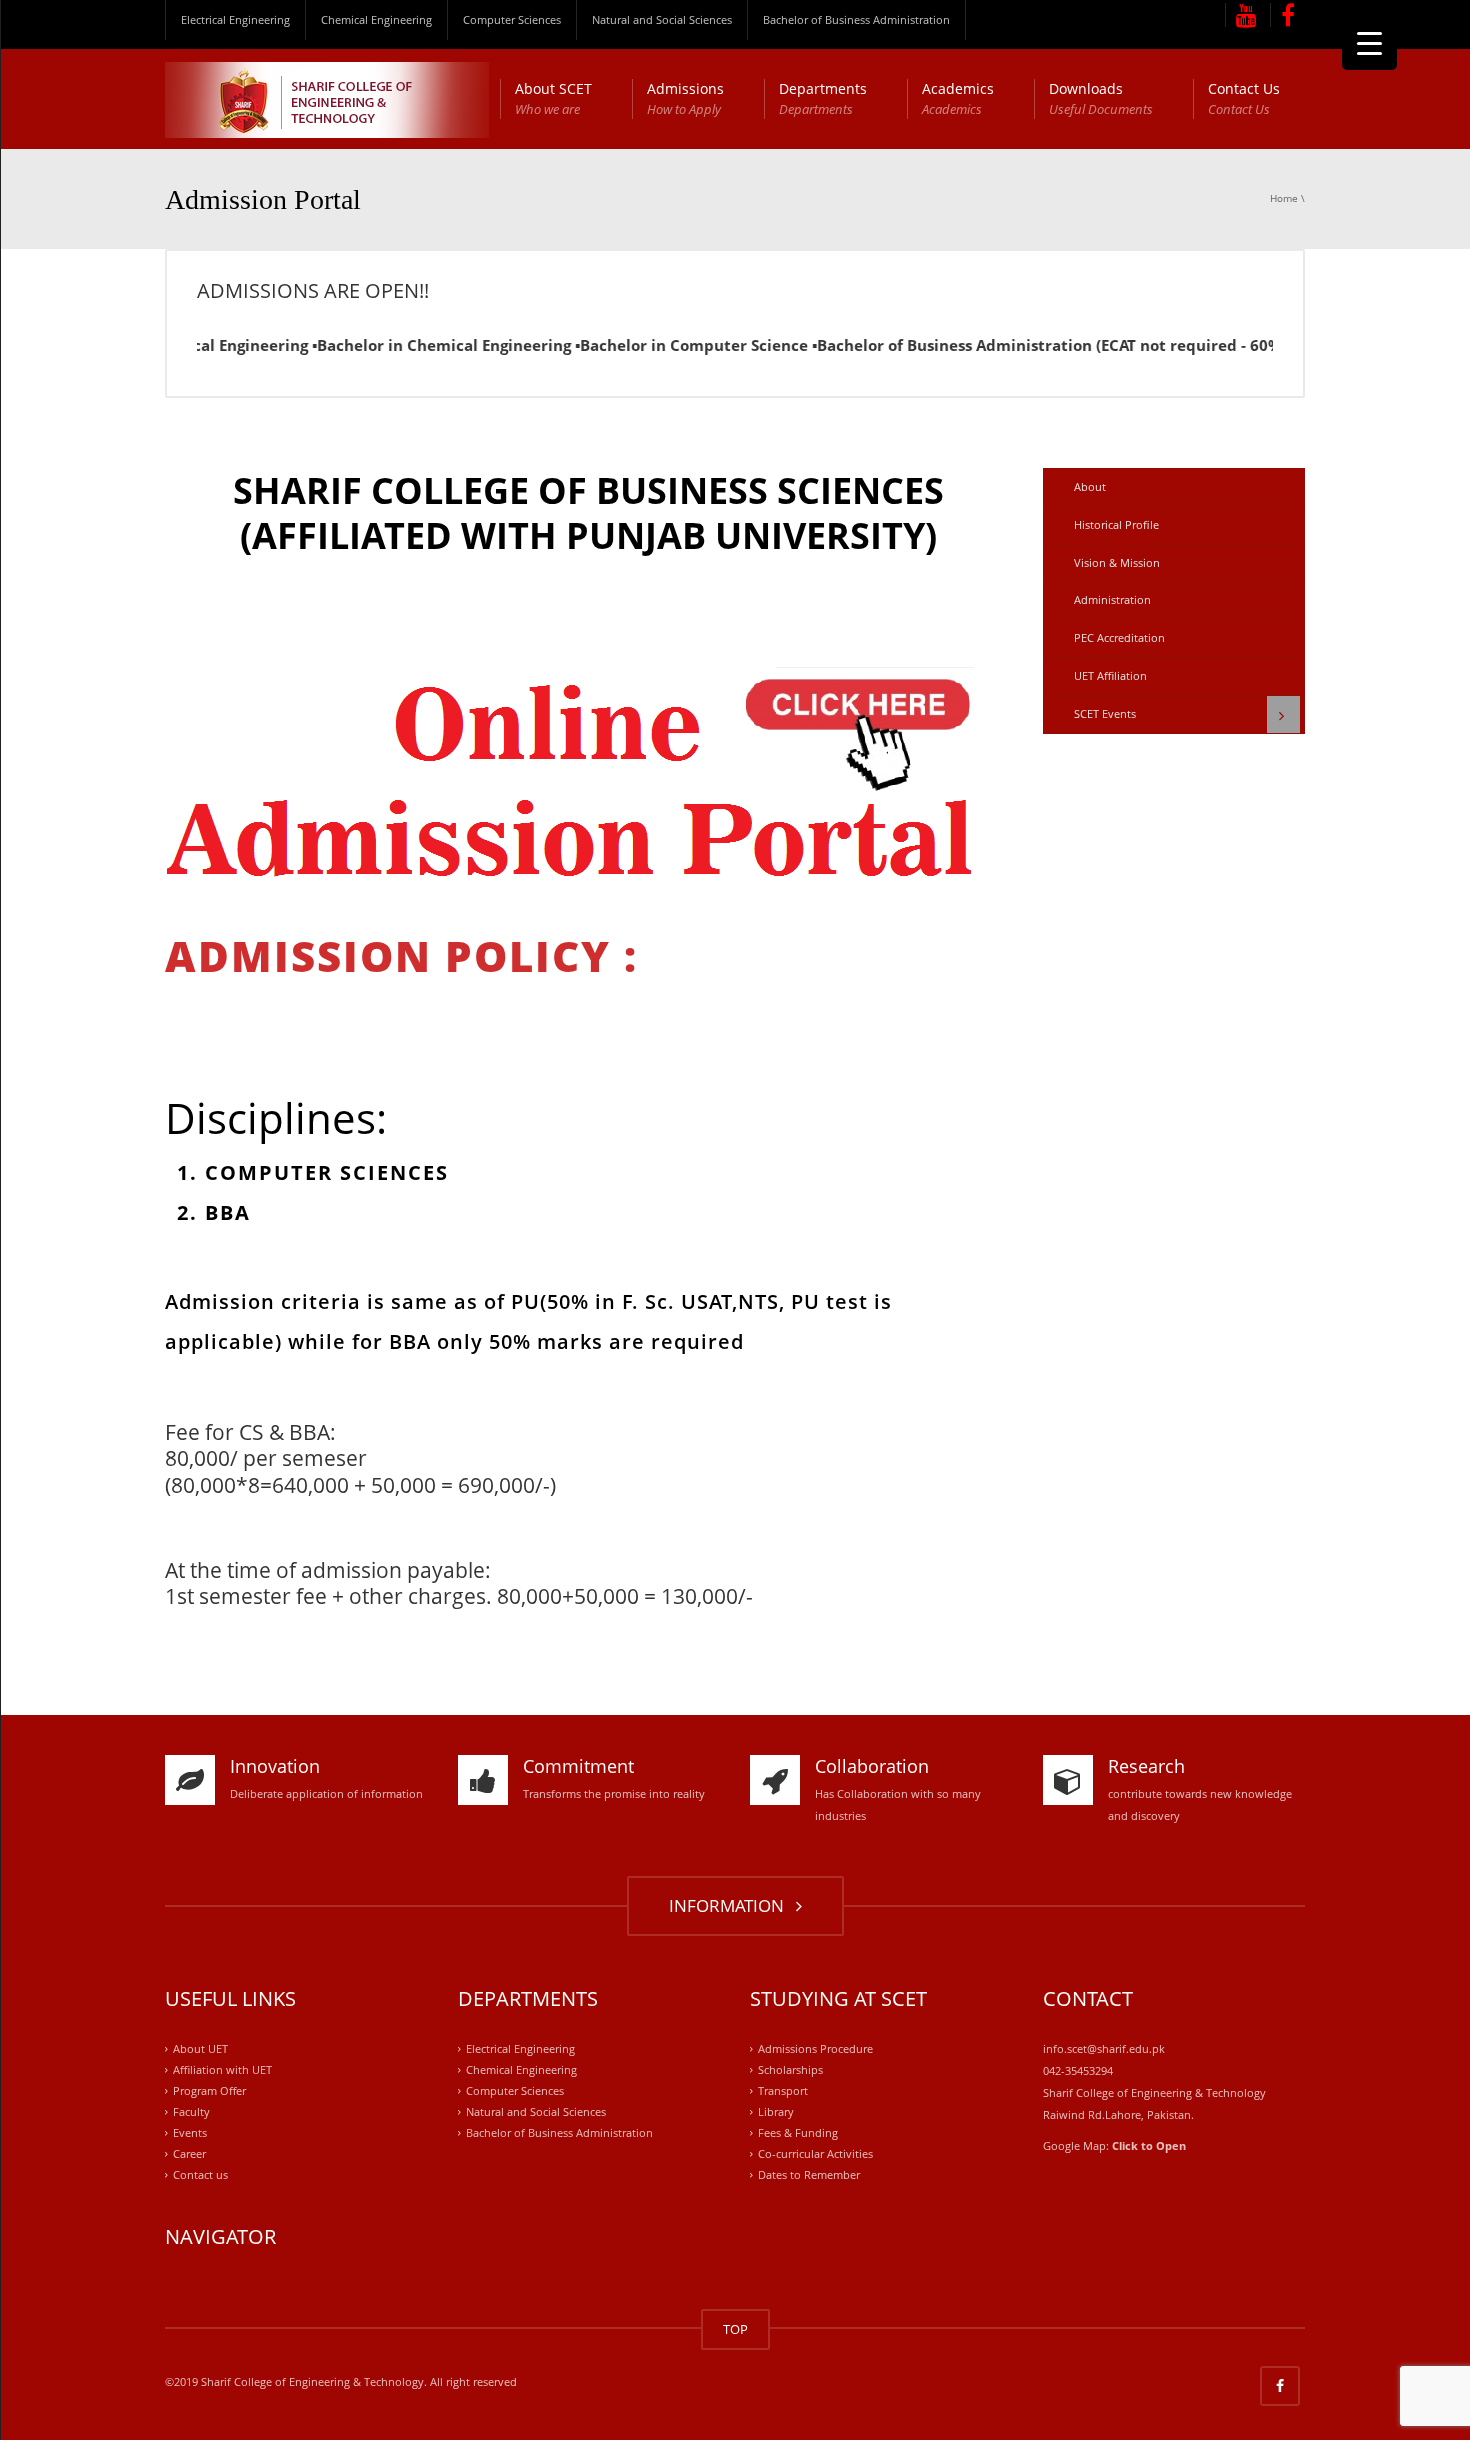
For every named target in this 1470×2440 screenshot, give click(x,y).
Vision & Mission (1117, 562)
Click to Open (1149, 2145)
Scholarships (790, 2069)
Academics (958, 98)
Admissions (685, 98)
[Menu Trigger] (1369, 42)
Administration (1112, 599)
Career (189, 2153)
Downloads (1101, 98)
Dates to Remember (809, 2174)
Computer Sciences (512, 19)
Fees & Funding (798, 2132)
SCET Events (1105, 713)
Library (776, 2111)
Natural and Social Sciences (662, 19)
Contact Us (1244, 98)
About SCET (553, 98)
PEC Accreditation (1119, 637)
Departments (823, 98)
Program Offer (209, 2090)
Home (1284, 198)
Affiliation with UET (222, 2069)
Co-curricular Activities (815, 2153)
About (1090, 486)
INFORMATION (730, 1905)
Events (190, 2132)
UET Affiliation (1110, 675)
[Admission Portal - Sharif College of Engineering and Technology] (327, 98)
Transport (783, 2090)
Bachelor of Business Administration (856, 19)
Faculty (191, 2111)
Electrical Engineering (235, 19)
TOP (735, 2329)
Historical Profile (1116, 524)
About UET (200, 2049)
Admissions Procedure (815, 2049)
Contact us (200, 2174)
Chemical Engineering (376, 19)
